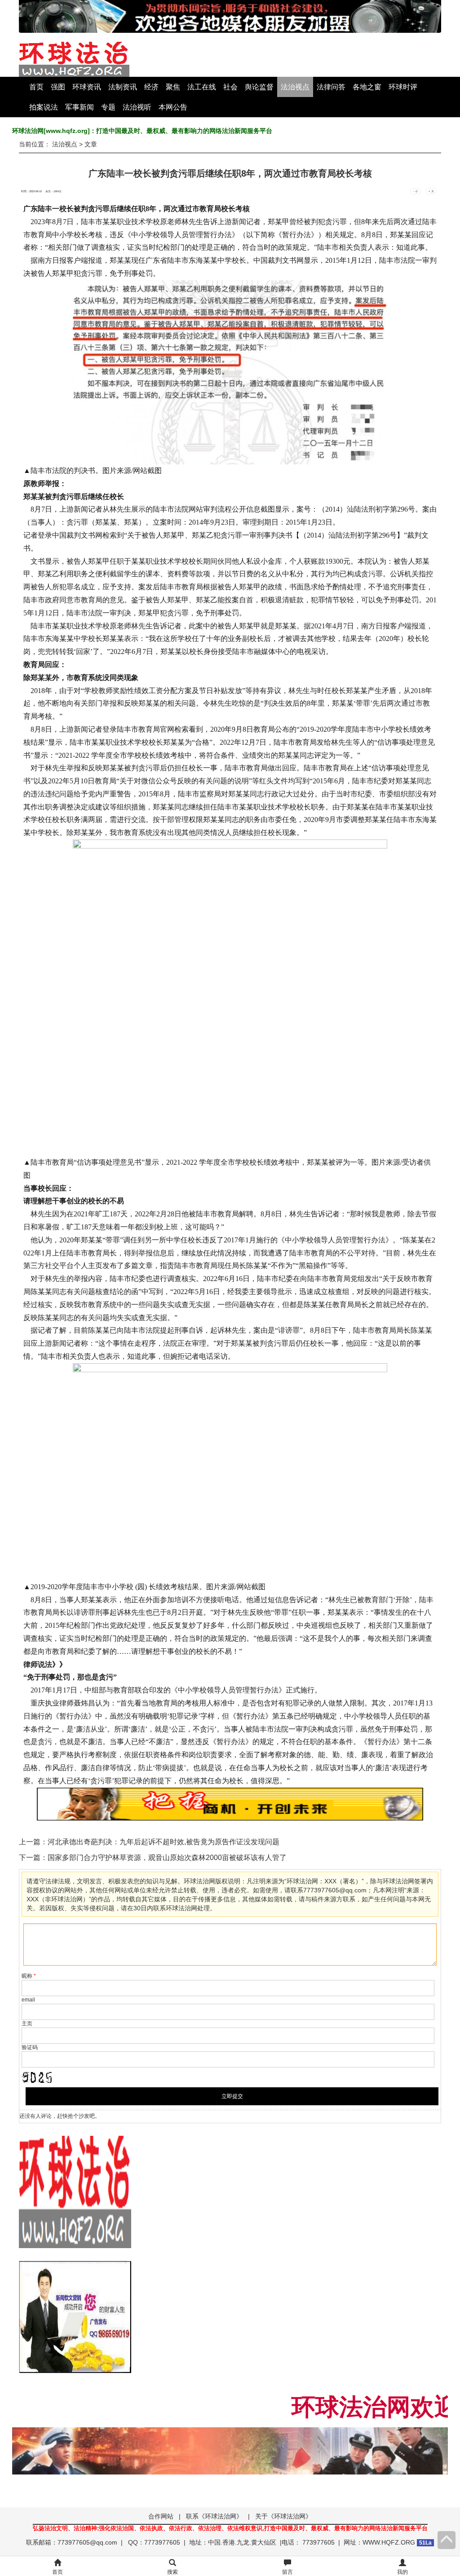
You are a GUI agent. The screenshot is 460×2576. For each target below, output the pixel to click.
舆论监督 (259, 87)
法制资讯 (123, 87)
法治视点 (295, 87)
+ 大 (431, 191)
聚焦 (173, 87)
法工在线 (202, 87)
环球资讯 (87, 87)
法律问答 (331, 87)
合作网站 (161, 2516)
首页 (36, 87)
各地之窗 (367, 87)
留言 (287, 2572)
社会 (230, 87)
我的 (402, 2572)
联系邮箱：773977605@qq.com (72, 2542)
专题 (108, 107)
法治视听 (137, 107)
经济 (151, 87)
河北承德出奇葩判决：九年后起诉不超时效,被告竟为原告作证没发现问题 (164, 1842)
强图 (58, 87)
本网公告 (173, 107)
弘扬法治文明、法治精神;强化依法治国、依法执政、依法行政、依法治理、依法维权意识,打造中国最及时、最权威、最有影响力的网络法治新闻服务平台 (230, 2528)
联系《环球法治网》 (214, 2516)
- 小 (416, 191)
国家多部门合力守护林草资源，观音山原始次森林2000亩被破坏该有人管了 (167, 1858)
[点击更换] (37, 2077)
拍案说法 (44, 107)
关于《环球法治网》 (283, 2516)
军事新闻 (80, 107)
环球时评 (403, 87)
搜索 (172, 2572)
